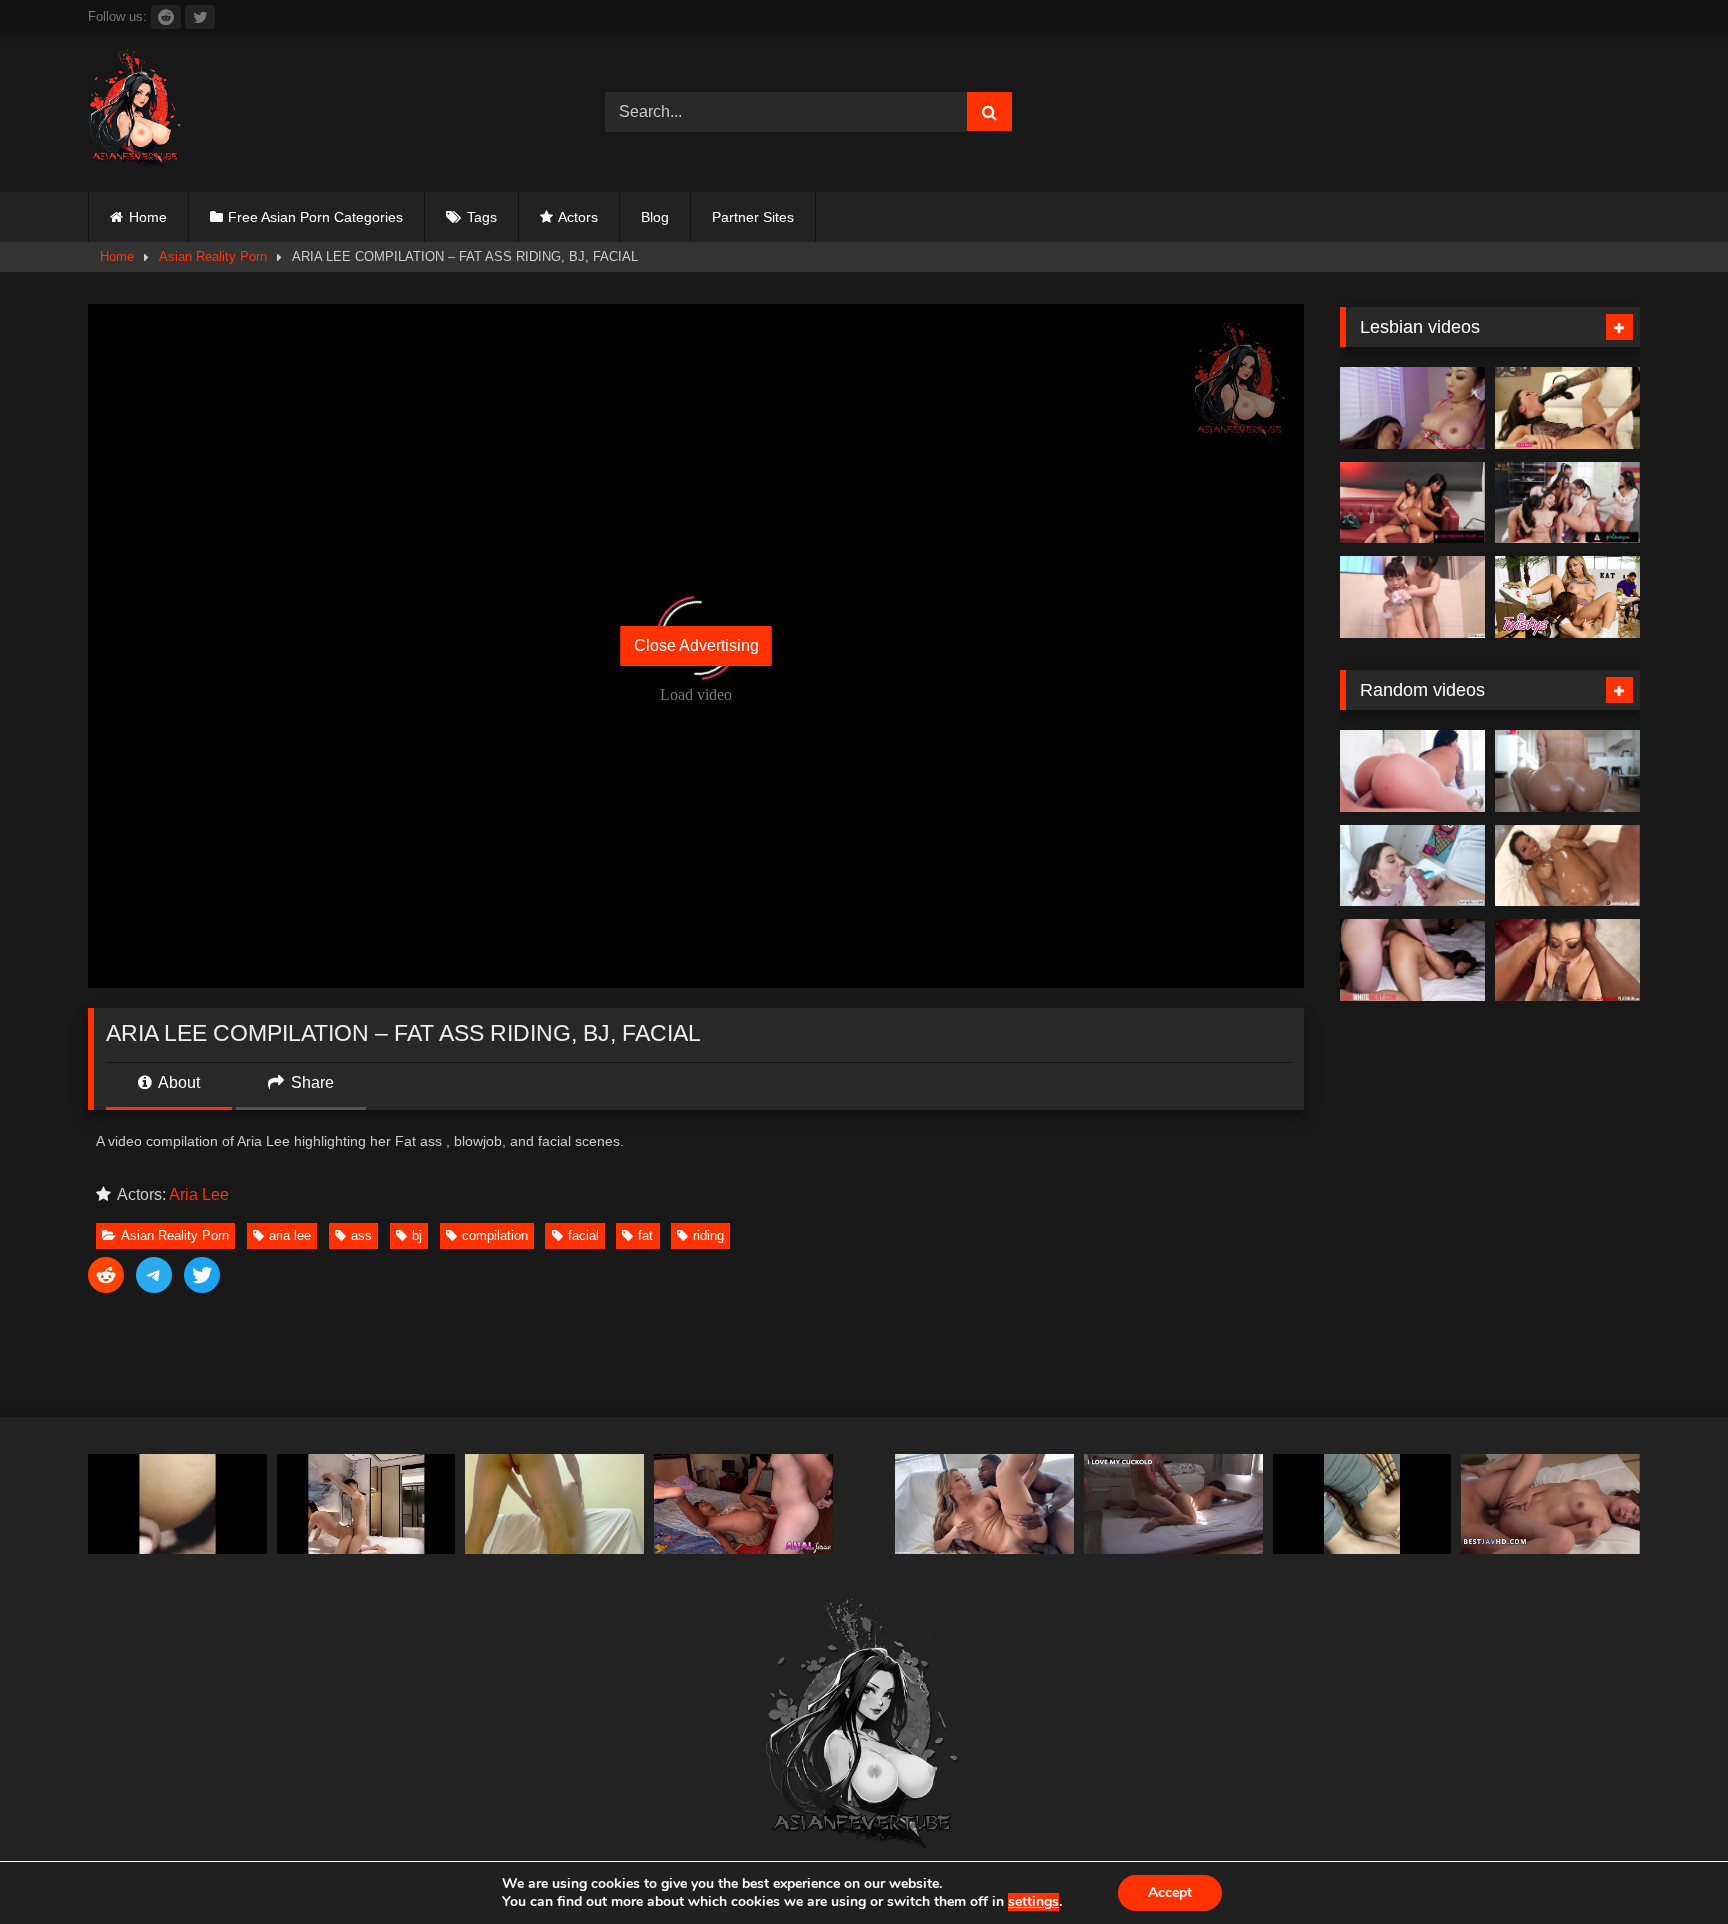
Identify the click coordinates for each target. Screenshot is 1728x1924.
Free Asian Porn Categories (315, 217)
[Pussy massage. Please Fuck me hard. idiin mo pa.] (554, 1504)
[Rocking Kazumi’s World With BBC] (984, 1504)
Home (148, 217)
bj (417, 1235)
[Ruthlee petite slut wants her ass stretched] (1567, 771)
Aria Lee (199, 1194)
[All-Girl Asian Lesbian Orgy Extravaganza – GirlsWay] (1567, 503)
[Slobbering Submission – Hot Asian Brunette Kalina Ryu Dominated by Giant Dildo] (1567, 408)
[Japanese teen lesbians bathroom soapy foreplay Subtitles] (1412, 597)
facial (583, 1235)
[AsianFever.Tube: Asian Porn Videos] (136, 112)
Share (310, 1082)
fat (645, 1235)
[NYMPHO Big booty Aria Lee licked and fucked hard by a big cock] (1412, 866)
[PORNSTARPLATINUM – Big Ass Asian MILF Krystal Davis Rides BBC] (1567, 960)
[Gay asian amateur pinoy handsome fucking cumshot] (366, 1504)
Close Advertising (696, 645)
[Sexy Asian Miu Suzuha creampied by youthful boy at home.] (1550, 1504)
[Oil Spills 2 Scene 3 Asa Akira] (1567, 866)
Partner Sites (753, 217)
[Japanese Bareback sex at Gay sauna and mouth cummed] (177, 1504)
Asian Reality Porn (213, 256)
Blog (655, 217)
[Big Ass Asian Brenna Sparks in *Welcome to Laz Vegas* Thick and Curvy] (1412, 771)
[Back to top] (1666, 1864)
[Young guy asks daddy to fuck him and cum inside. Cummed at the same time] (1362, 1504)
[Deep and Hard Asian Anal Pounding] (743, 1504)
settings (1033, 1902)
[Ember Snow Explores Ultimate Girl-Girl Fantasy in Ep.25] (1412, 503)
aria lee (290, 1235)
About (177, 1082)
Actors (578, 217)
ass (361, 1235)
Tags (482, 217)
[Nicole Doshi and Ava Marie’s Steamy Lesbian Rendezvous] (1412, 408)
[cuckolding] (1173, 1504)
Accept (1170, 1892)
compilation (495, 1235)
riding (708, 1235)
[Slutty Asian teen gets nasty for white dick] (1412, 960)
